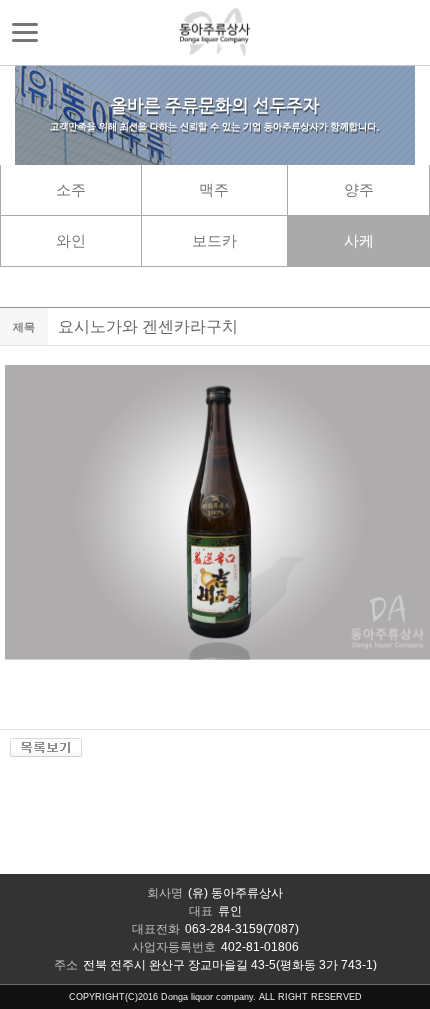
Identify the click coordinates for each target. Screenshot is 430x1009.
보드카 (214, 240)
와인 (71, 240)
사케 (359, 240)
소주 (71, 189)
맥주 (214, 189)
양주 (359, 189)
